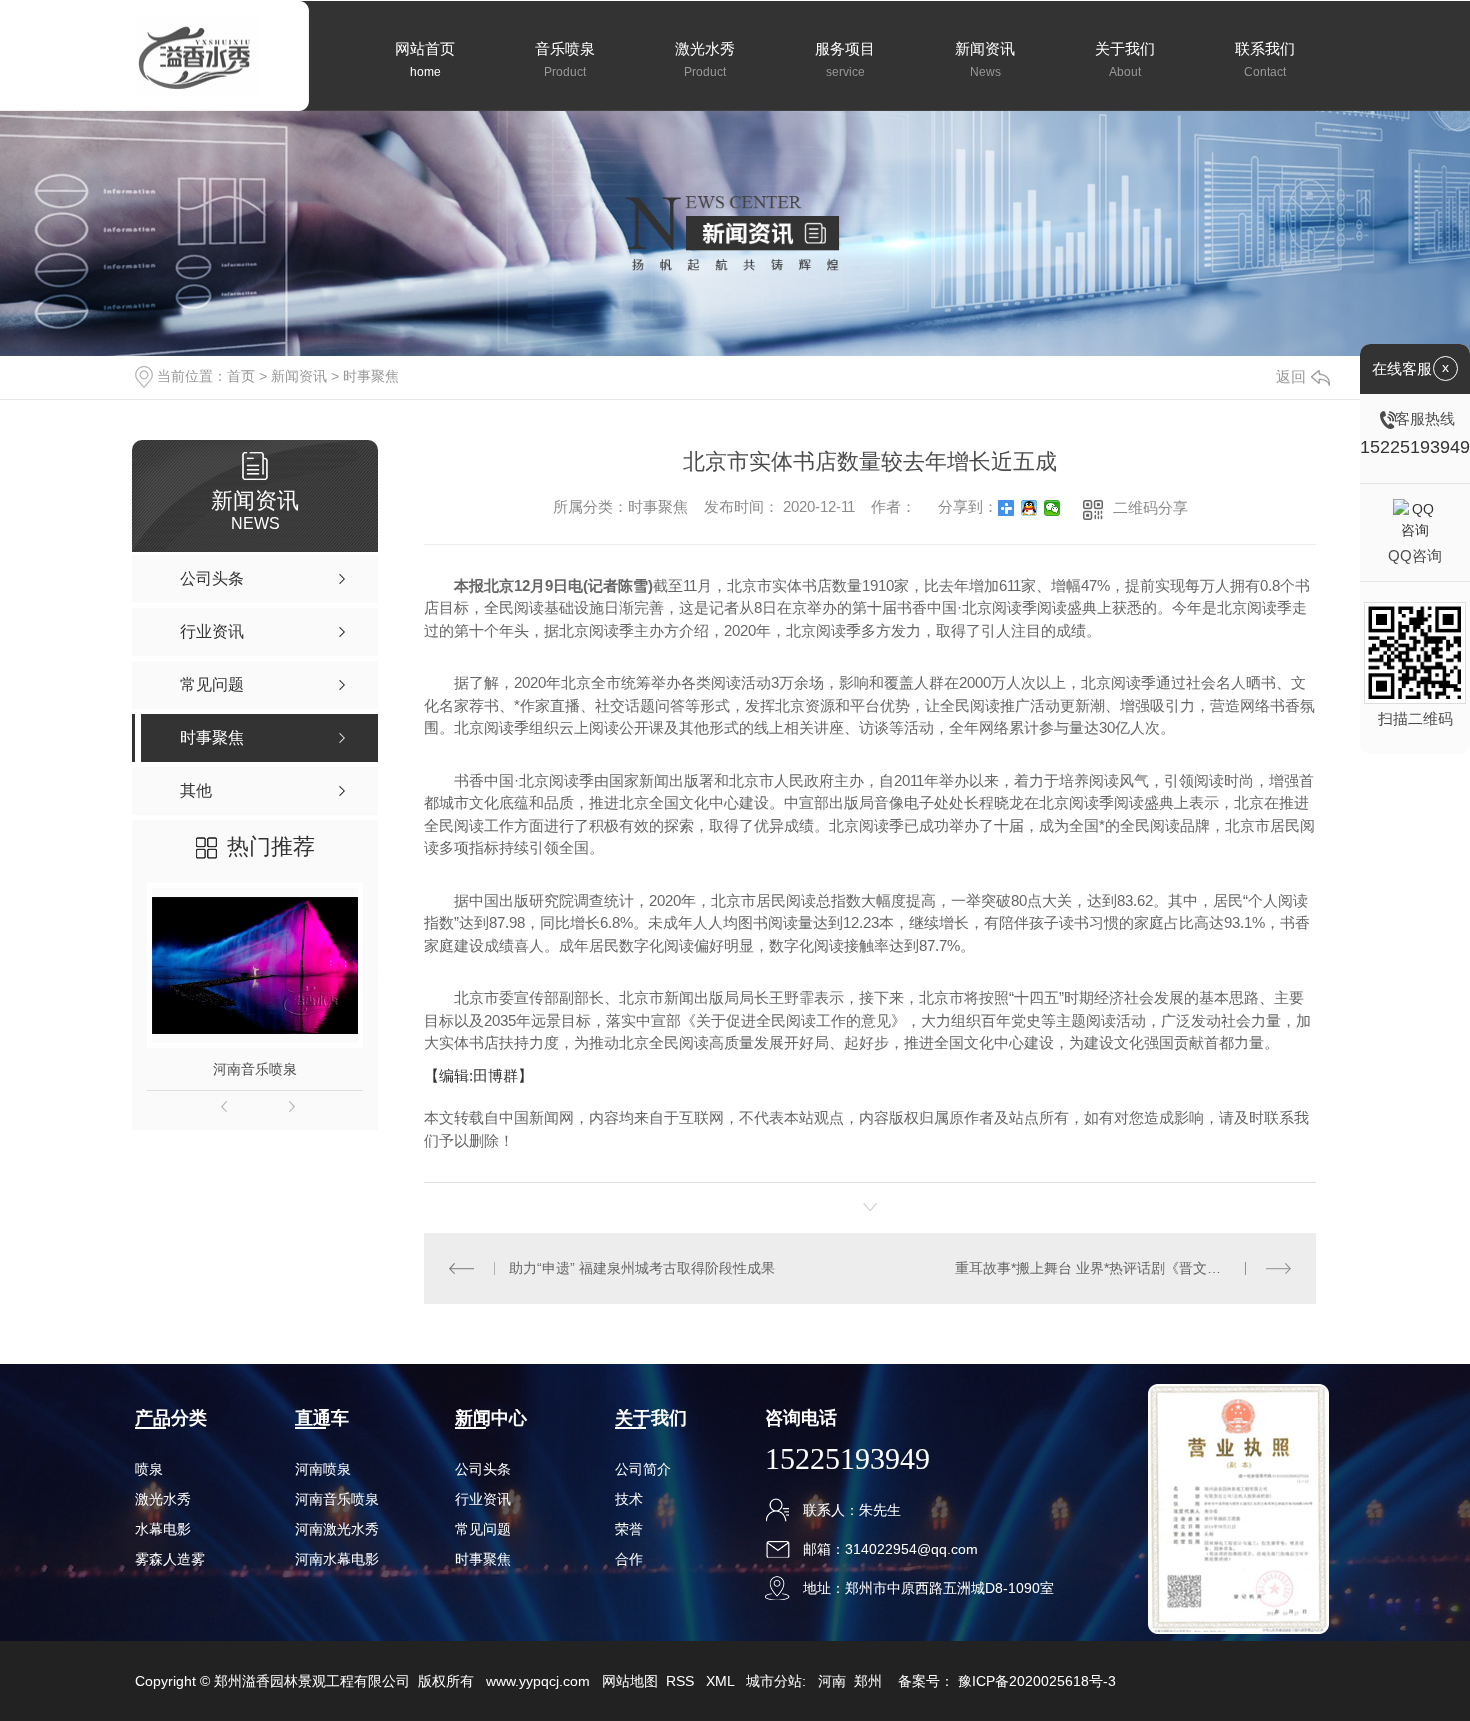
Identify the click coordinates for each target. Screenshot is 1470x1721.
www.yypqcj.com (538, 1681)
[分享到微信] (1052, 508)
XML (722, 1681)
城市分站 (774, 1681)
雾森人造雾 (170, 1559)
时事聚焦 (371, 376)
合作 (629, 1559)
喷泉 (149, 1469)
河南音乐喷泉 (255, 1069)
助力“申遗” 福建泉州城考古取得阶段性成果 (642, 1268)
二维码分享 (1150, 507)
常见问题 (483, 1529)
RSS (682, 1681)
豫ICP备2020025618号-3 (1037, 1681)
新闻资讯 (299, 376)
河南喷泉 (323, 1469)
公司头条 (483, 1469)
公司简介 (643, 1469)
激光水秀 (163, 1499)
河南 (832, 1681)
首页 (241, 376)
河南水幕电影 (337, 1559)
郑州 (868, 1681)
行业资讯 (483, 1499)
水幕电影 (163, 1529)
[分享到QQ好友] (1029, 508)
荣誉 (629, 1529)
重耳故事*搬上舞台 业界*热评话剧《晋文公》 (1095, 1268)
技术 (629, 1499)
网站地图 (630, 1681)
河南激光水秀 (337, 1529)
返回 (1291, 376)
